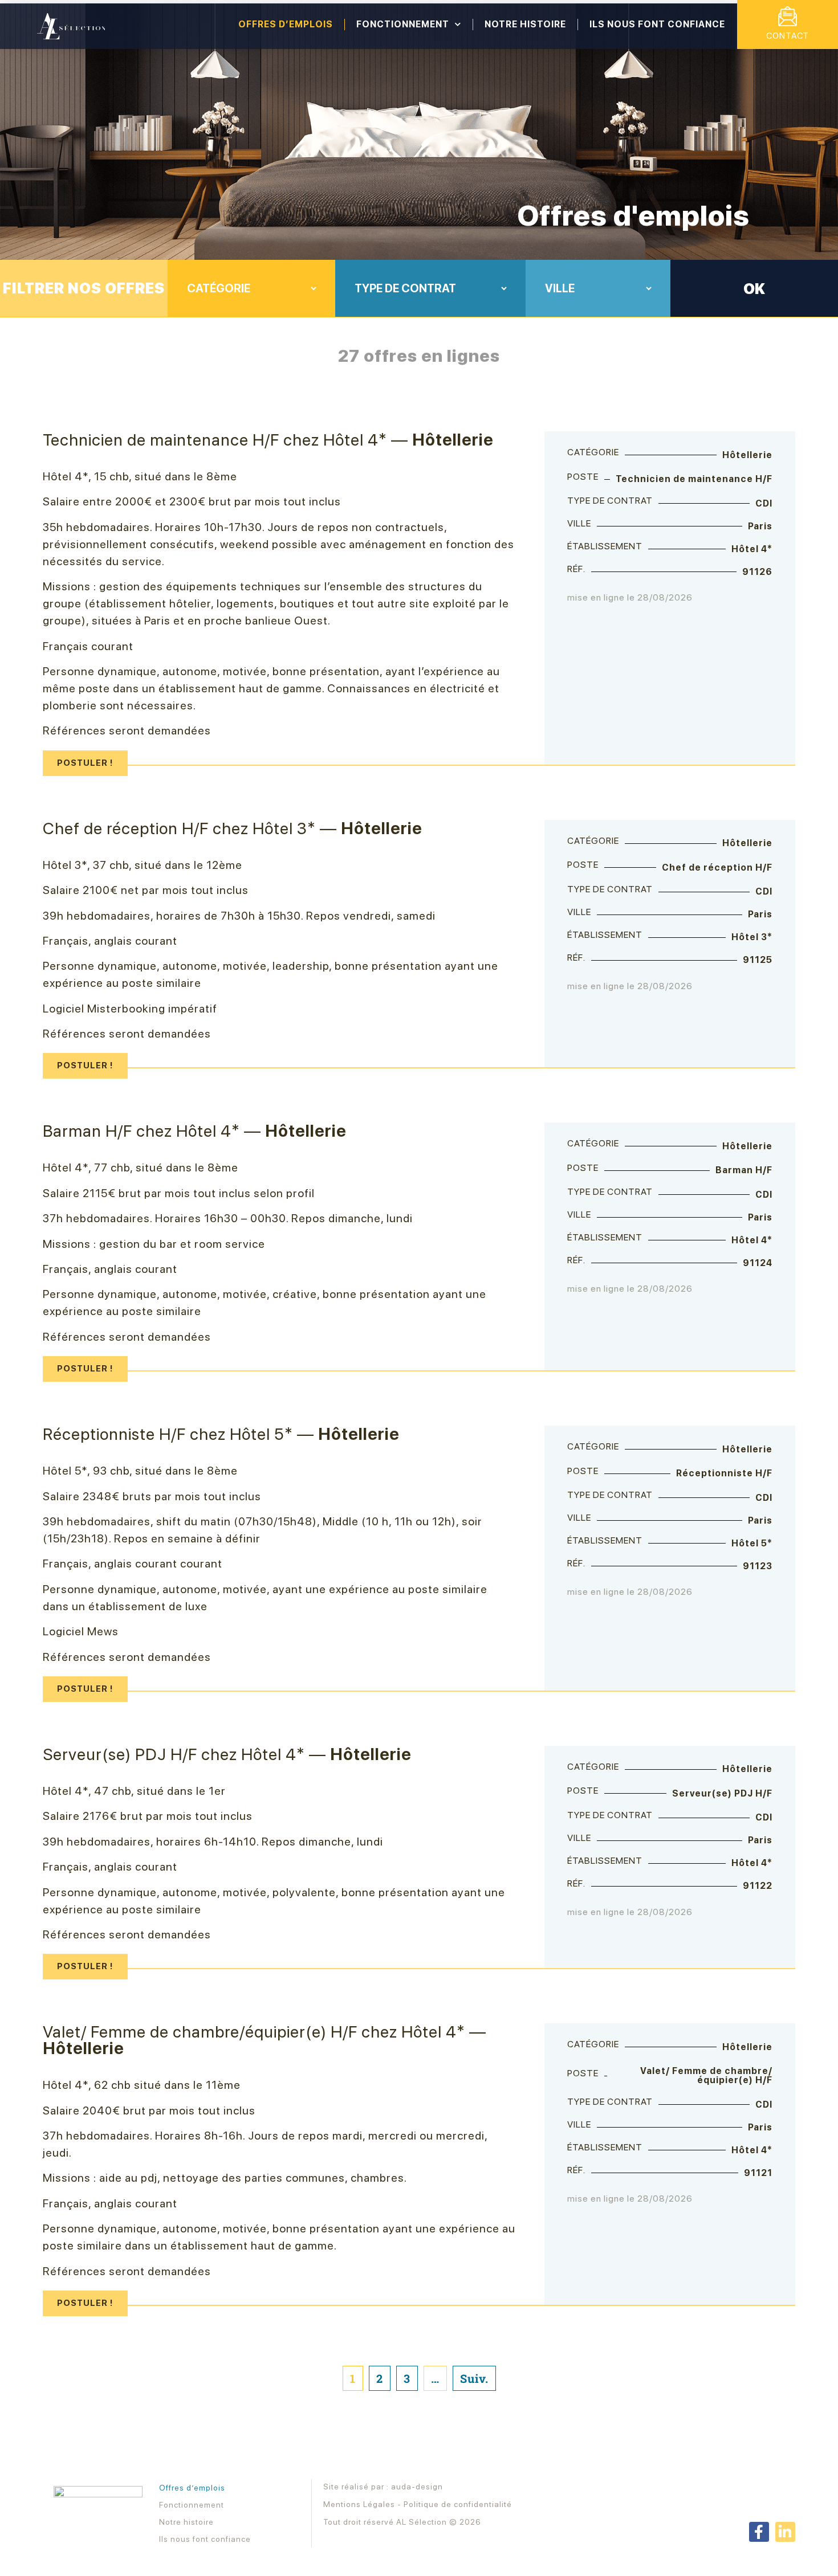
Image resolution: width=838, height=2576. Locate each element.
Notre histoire (525, 24)
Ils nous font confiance (657, 24)
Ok (754, 289)
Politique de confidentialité (458, 2504)
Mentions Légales (359, 2504)
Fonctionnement (403, 24)
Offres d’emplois (286, 24)
